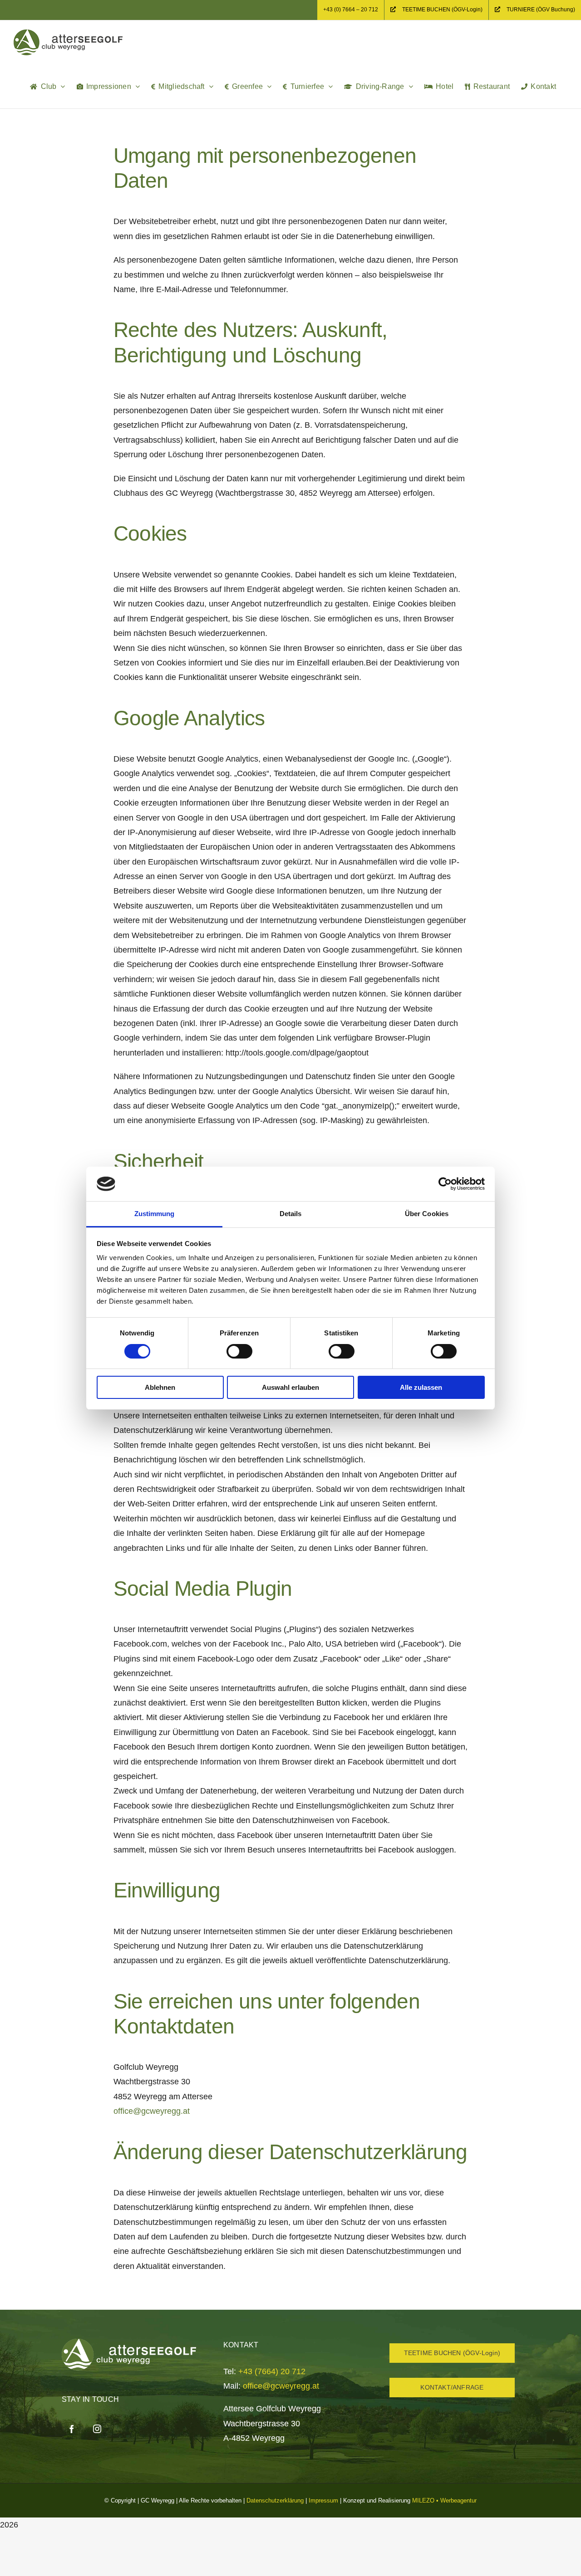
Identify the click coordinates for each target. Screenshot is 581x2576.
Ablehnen (160, 1387)
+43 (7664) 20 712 (272, 2371)
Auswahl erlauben (290, 1387)
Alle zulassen (421, 1387)
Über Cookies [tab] (427, 1214)
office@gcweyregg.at (152, 2111)
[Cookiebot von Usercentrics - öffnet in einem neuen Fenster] (445, 1184)
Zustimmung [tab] (155, 1214)
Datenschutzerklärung (275, 2500)
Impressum (323, 2500)
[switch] (239, 1351)
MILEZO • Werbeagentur (444, 2500)
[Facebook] (72, 2429)
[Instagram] (97, 2429)
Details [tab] (291, 1214)
